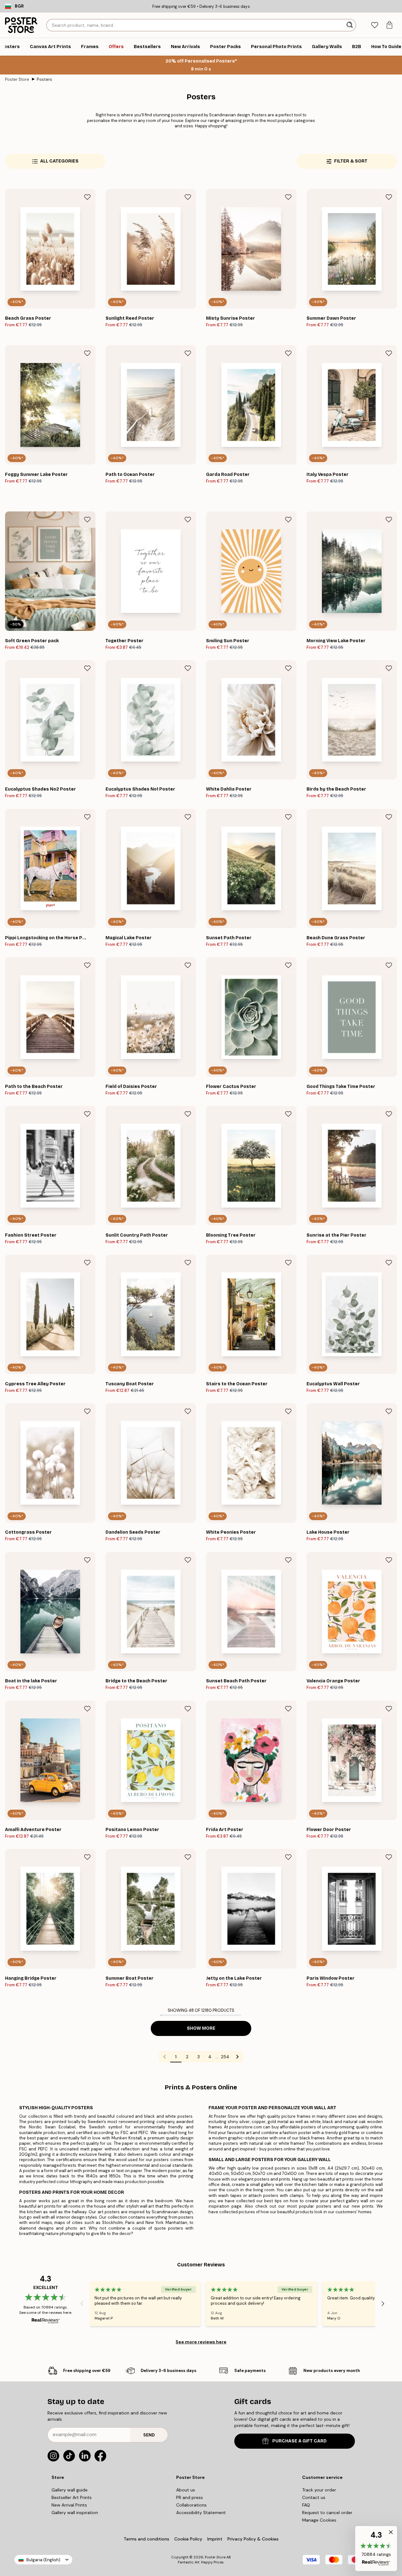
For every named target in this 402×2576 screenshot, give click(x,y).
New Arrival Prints (69, 2505)
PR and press (190, 2497)
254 (225, 2057)
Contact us (314, 2497)
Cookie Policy (188, 2539)
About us (186, 2490)
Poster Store (17, 79)
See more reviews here (201, 2342)
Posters (44, 79)
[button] (376, 2548)
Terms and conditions (147, 2539)
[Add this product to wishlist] (87, 197)
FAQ (306, 2505)
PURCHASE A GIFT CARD (299, 2441)
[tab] (375, 25)
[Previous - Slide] (82, 2304)
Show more (201, 2028)
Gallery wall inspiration (75, 2513)
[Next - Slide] (383, 2304)
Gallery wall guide (70, 2490)
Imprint (215, 2539)
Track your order (319, 2490)
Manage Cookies (319, 2520)
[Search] (350, 25)
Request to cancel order (327, 2513)
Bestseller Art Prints (72, 2497)
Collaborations (191, 2505)
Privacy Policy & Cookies (253, 2539)
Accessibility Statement (201, 2513)
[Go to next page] (237, 2057)
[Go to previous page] (165, 2057)
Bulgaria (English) (43, 2560)
